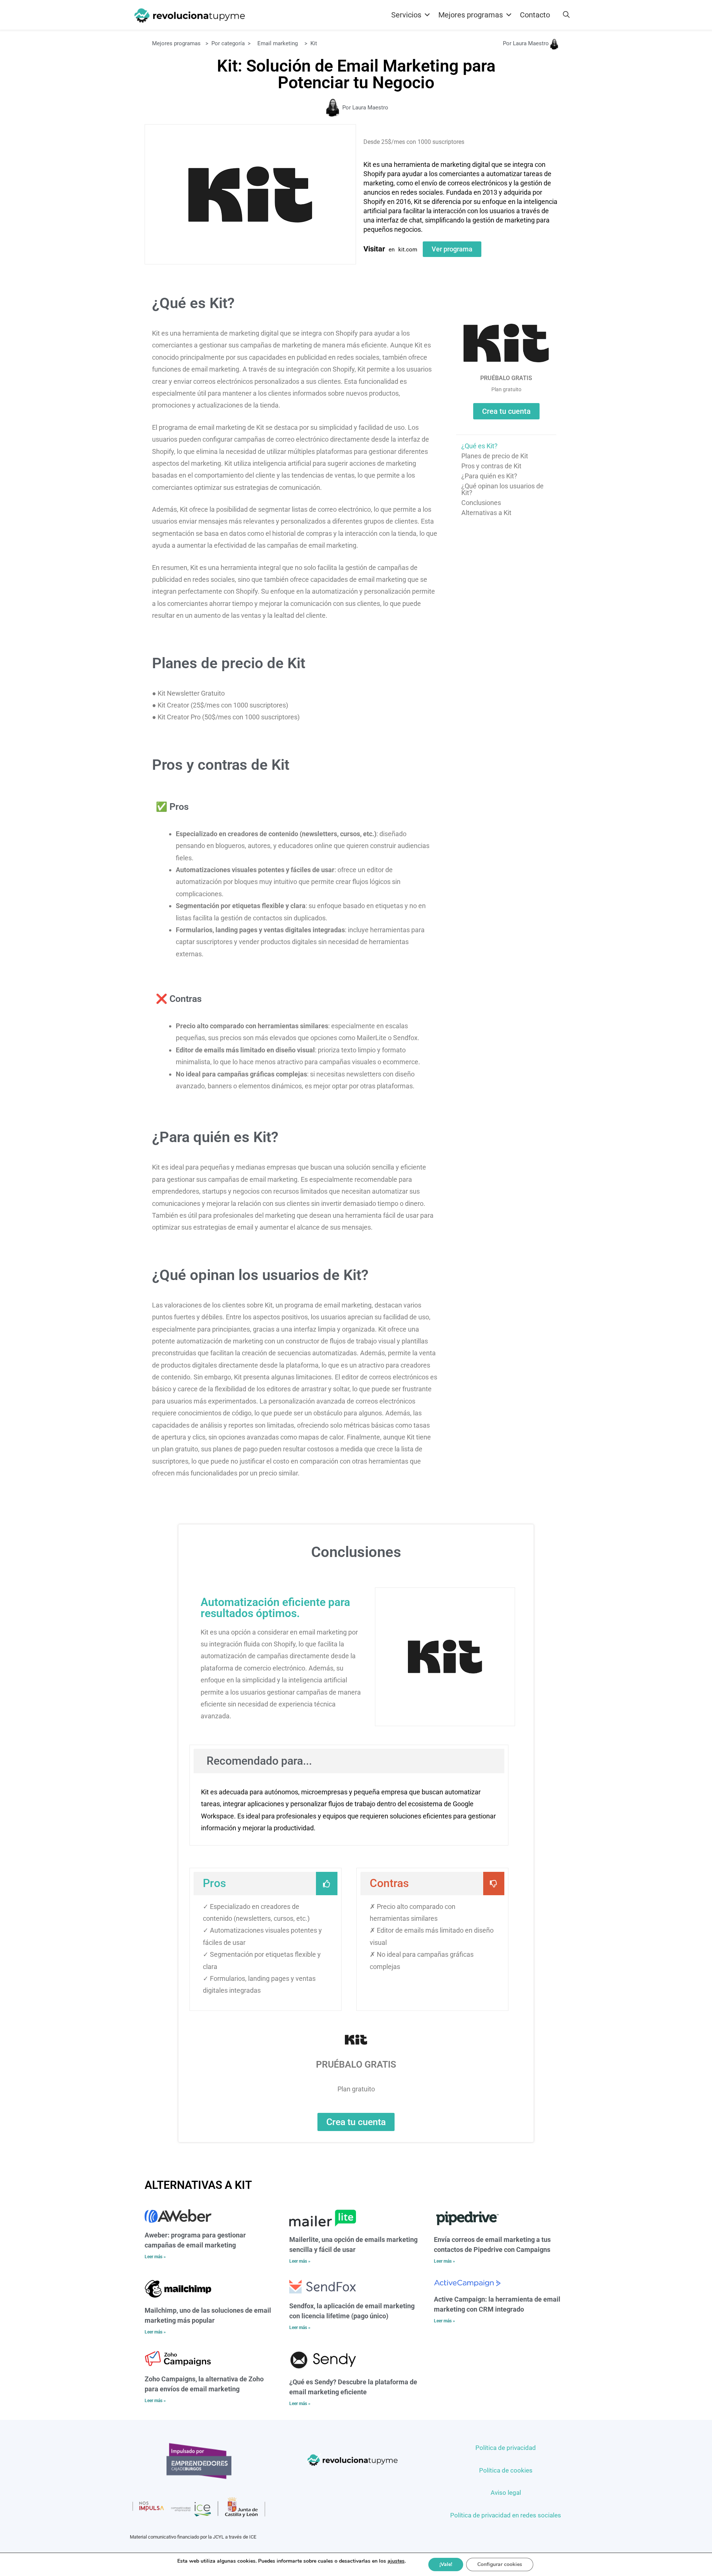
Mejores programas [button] (471, 15)
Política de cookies (506, 2470)
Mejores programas (176, 43)
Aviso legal (506, 2493)
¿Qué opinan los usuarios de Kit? (502, 489)
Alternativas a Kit (486, 513)
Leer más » (155, 2257)
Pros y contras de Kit (491, 466)
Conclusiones (481, 503)
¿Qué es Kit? (479, 446)
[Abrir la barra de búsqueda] (566, 15)
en (392, 250)
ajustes (396, 2561)
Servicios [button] (406, 15)
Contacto (535, 15)
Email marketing (278, 43)
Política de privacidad (506, 2448)
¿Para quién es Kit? (489, 476)
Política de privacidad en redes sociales (506, 2515)
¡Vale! (446, 2564)
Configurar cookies (500, 2564)
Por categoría (228, 43)
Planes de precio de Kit (495, 456)
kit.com (408, 250)
